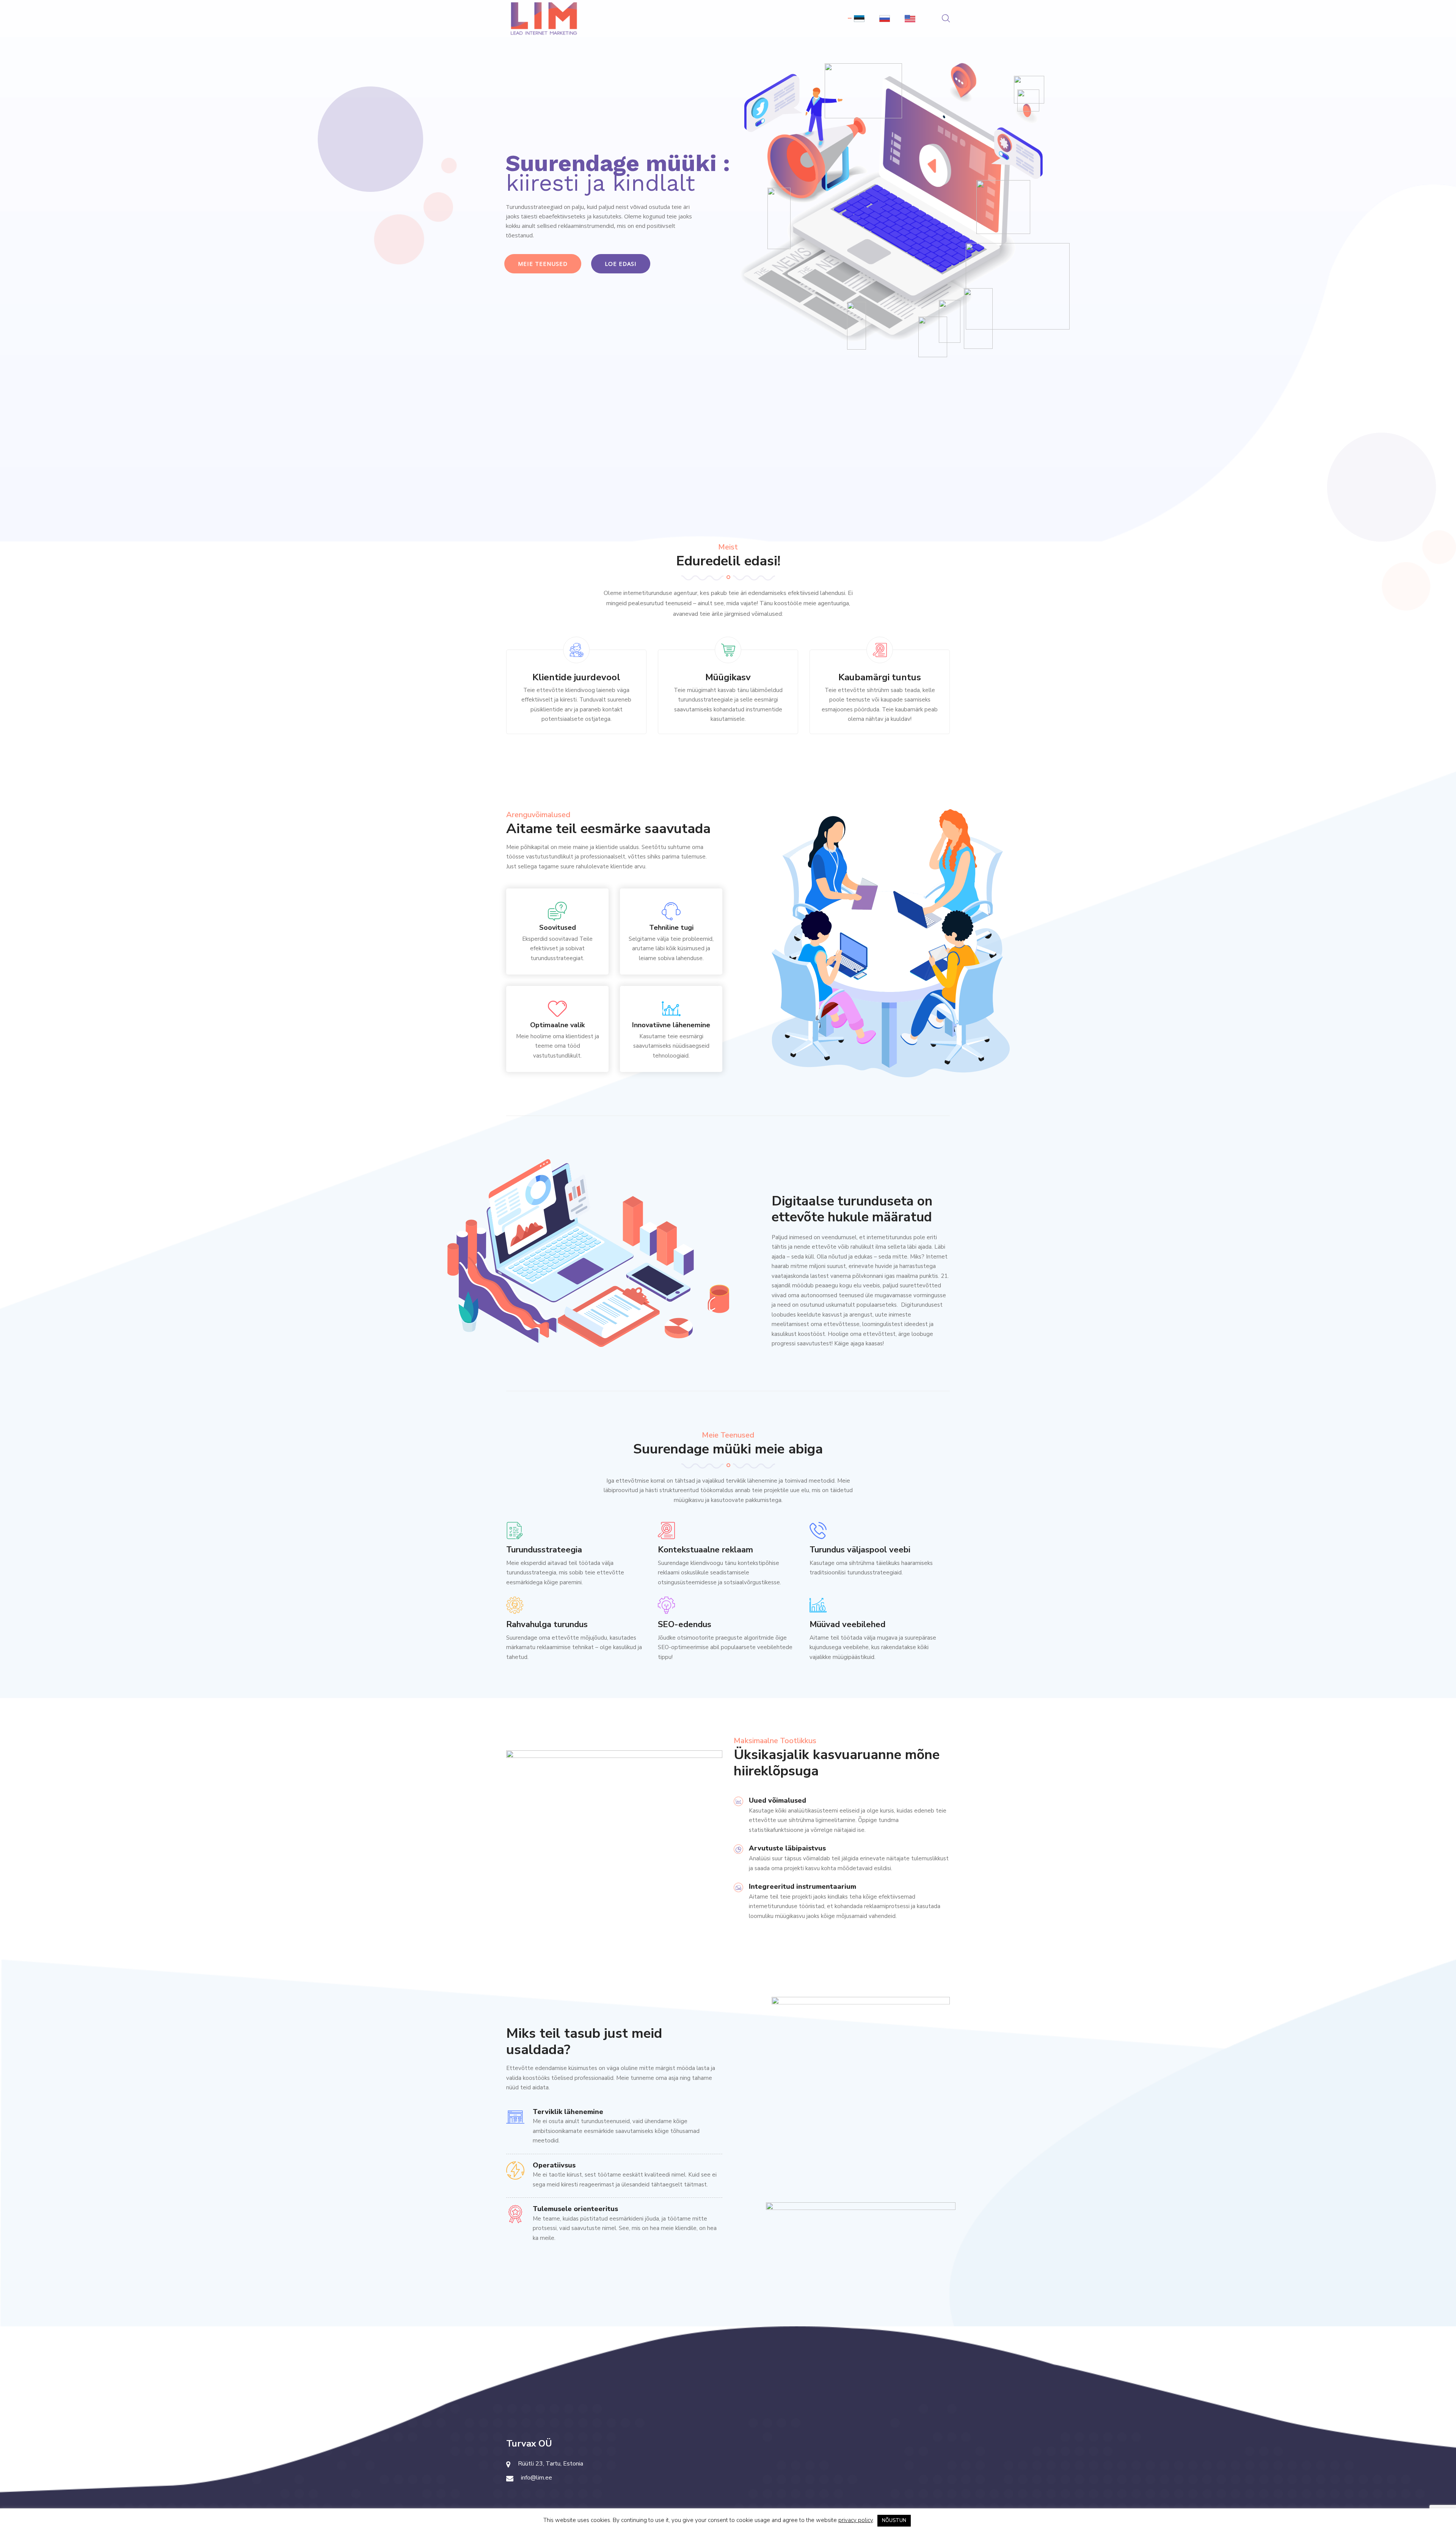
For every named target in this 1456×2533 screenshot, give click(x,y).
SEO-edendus (685, 1624)
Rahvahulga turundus (547, 1624)
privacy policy (856, 2520)
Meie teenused (543, 264)
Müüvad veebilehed (847, 1624)
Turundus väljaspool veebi (860, 1550)
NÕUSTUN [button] (894, 2520)
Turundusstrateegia (544, 1550)
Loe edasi (621, 264)
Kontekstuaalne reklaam (705, 1550)
